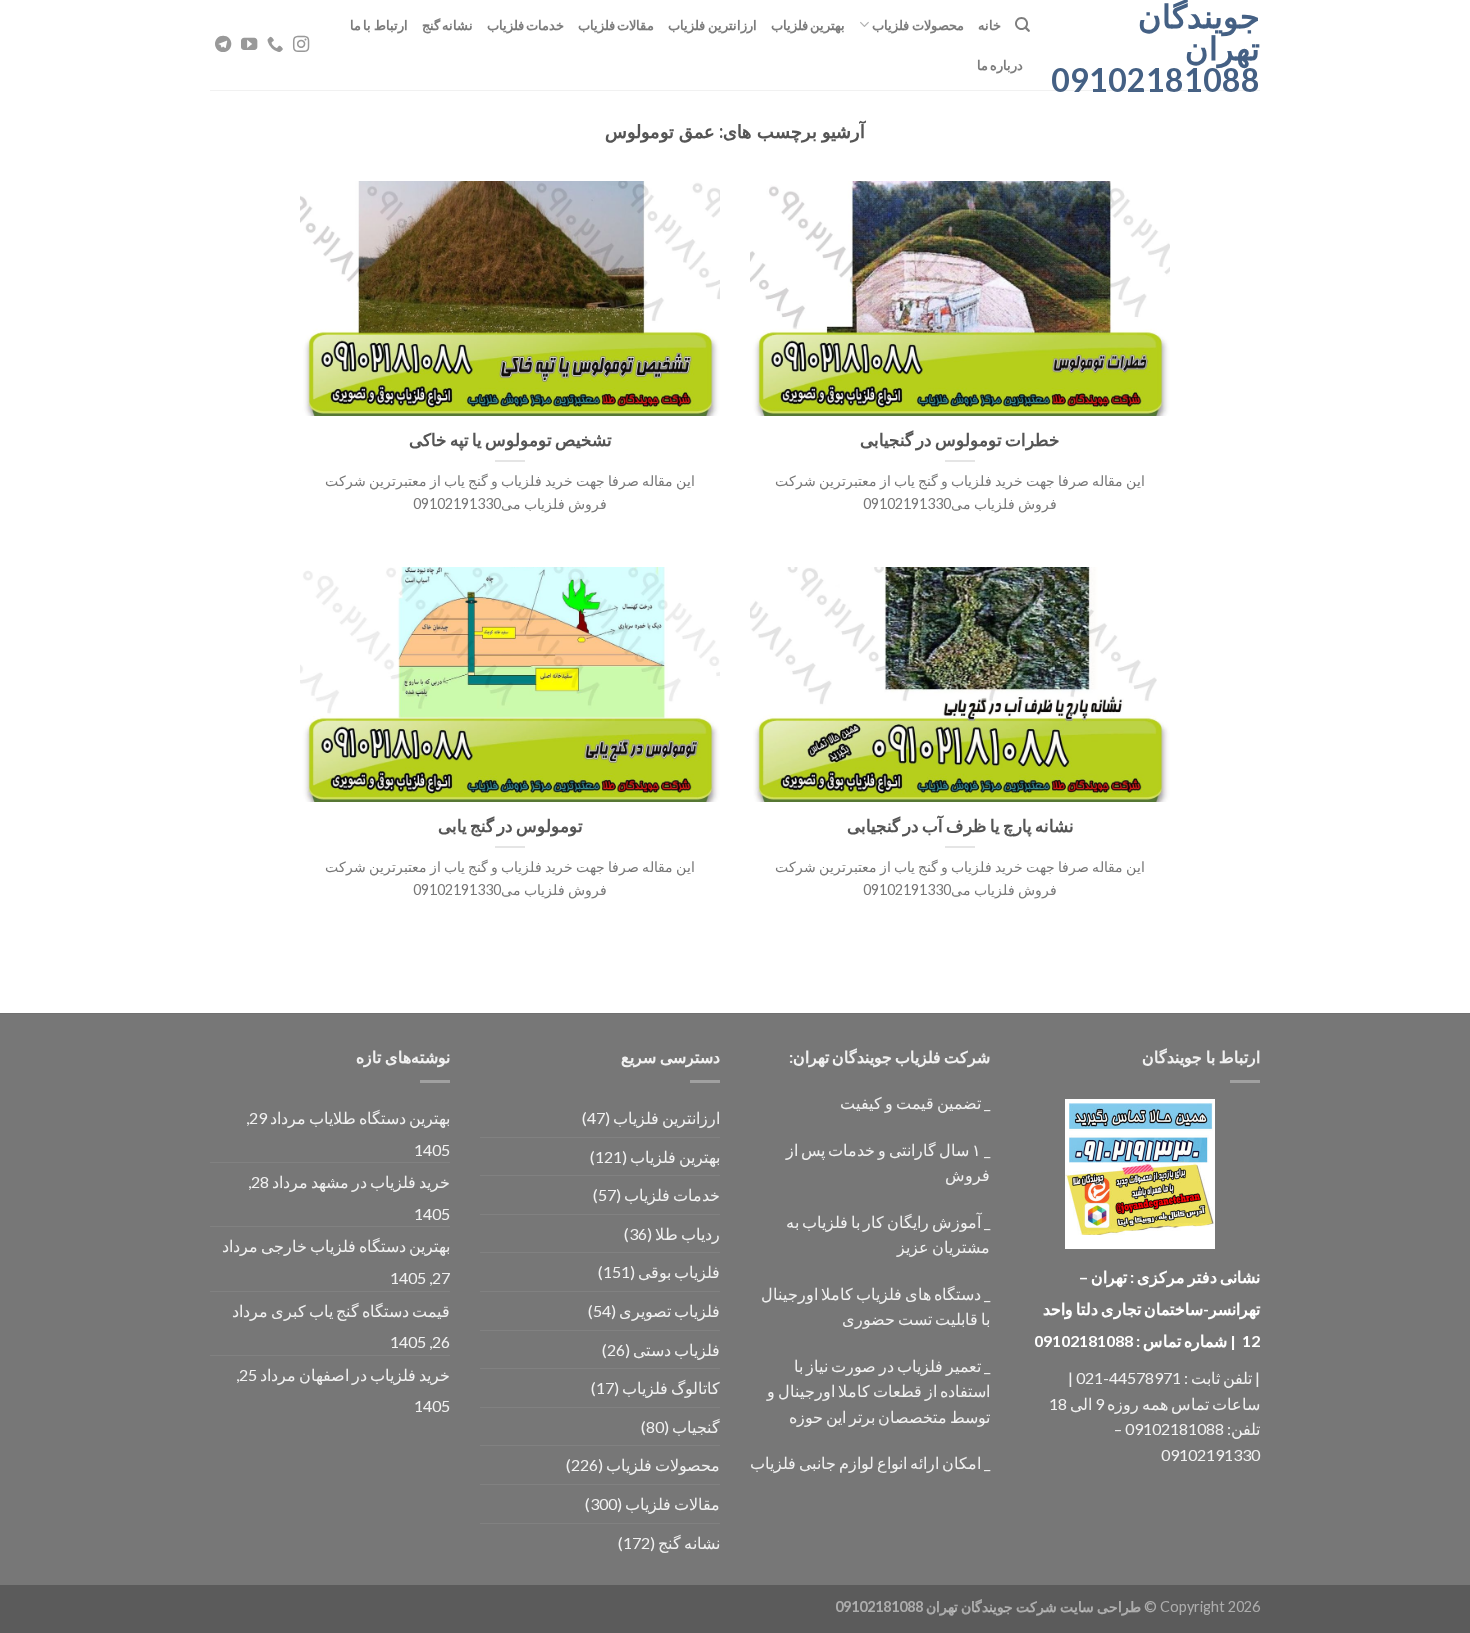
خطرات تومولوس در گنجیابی (960, 440)
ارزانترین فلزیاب (712, 25)
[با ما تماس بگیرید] (275, 45)
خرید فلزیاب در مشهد (380, 1181)
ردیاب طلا (687, 1233)
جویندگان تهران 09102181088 (1160, 48)
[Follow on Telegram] (223, 45)
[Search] (1022, 25)
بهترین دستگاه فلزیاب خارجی (355, 1245)
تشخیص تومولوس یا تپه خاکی (510, 440)
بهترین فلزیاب (808, 25)
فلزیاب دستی (676, 1349)
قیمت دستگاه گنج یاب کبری (360, 1310)
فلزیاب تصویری (669, 1310)
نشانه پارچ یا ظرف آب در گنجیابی (960, 826)
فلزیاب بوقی (679, 1271)
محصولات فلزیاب (917, 25)
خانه (989, 25)
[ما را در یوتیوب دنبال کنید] (249, 45)
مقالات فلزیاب (616, 25)
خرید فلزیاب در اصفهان (374, 1374)
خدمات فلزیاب (525, 25)
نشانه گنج (447, 25)
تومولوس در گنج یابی (510, 826)
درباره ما (1000, 65)
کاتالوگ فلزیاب (671, 1387)
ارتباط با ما (379, 25)
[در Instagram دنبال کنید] (301, 45)
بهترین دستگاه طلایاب (379, 1117)
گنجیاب (696, 1426)
